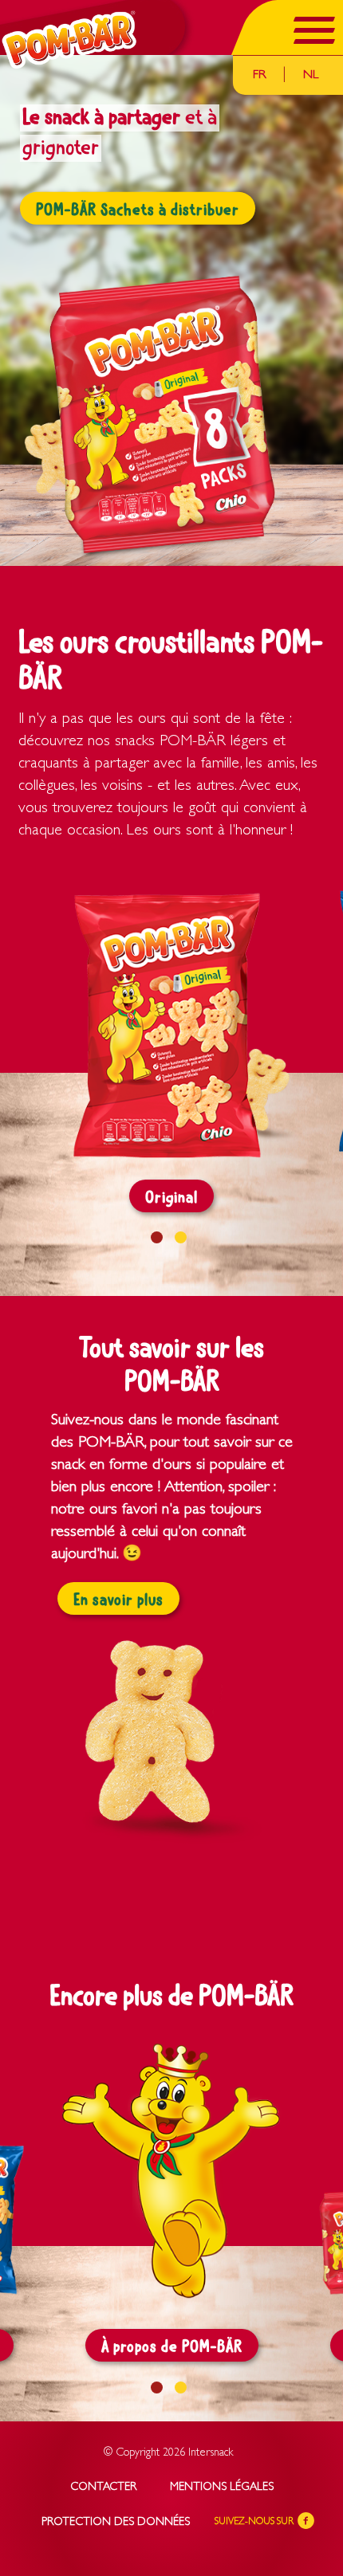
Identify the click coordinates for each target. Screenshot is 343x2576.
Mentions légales (222, 2488)
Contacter (103, 2488)
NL (311, 76)
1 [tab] (157, 1237)
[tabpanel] (171, 310)
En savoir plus (118, 1600)
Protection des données (116, 2523)
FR (259, 76)
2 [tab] (181, 1237)
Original (171, 1198)
